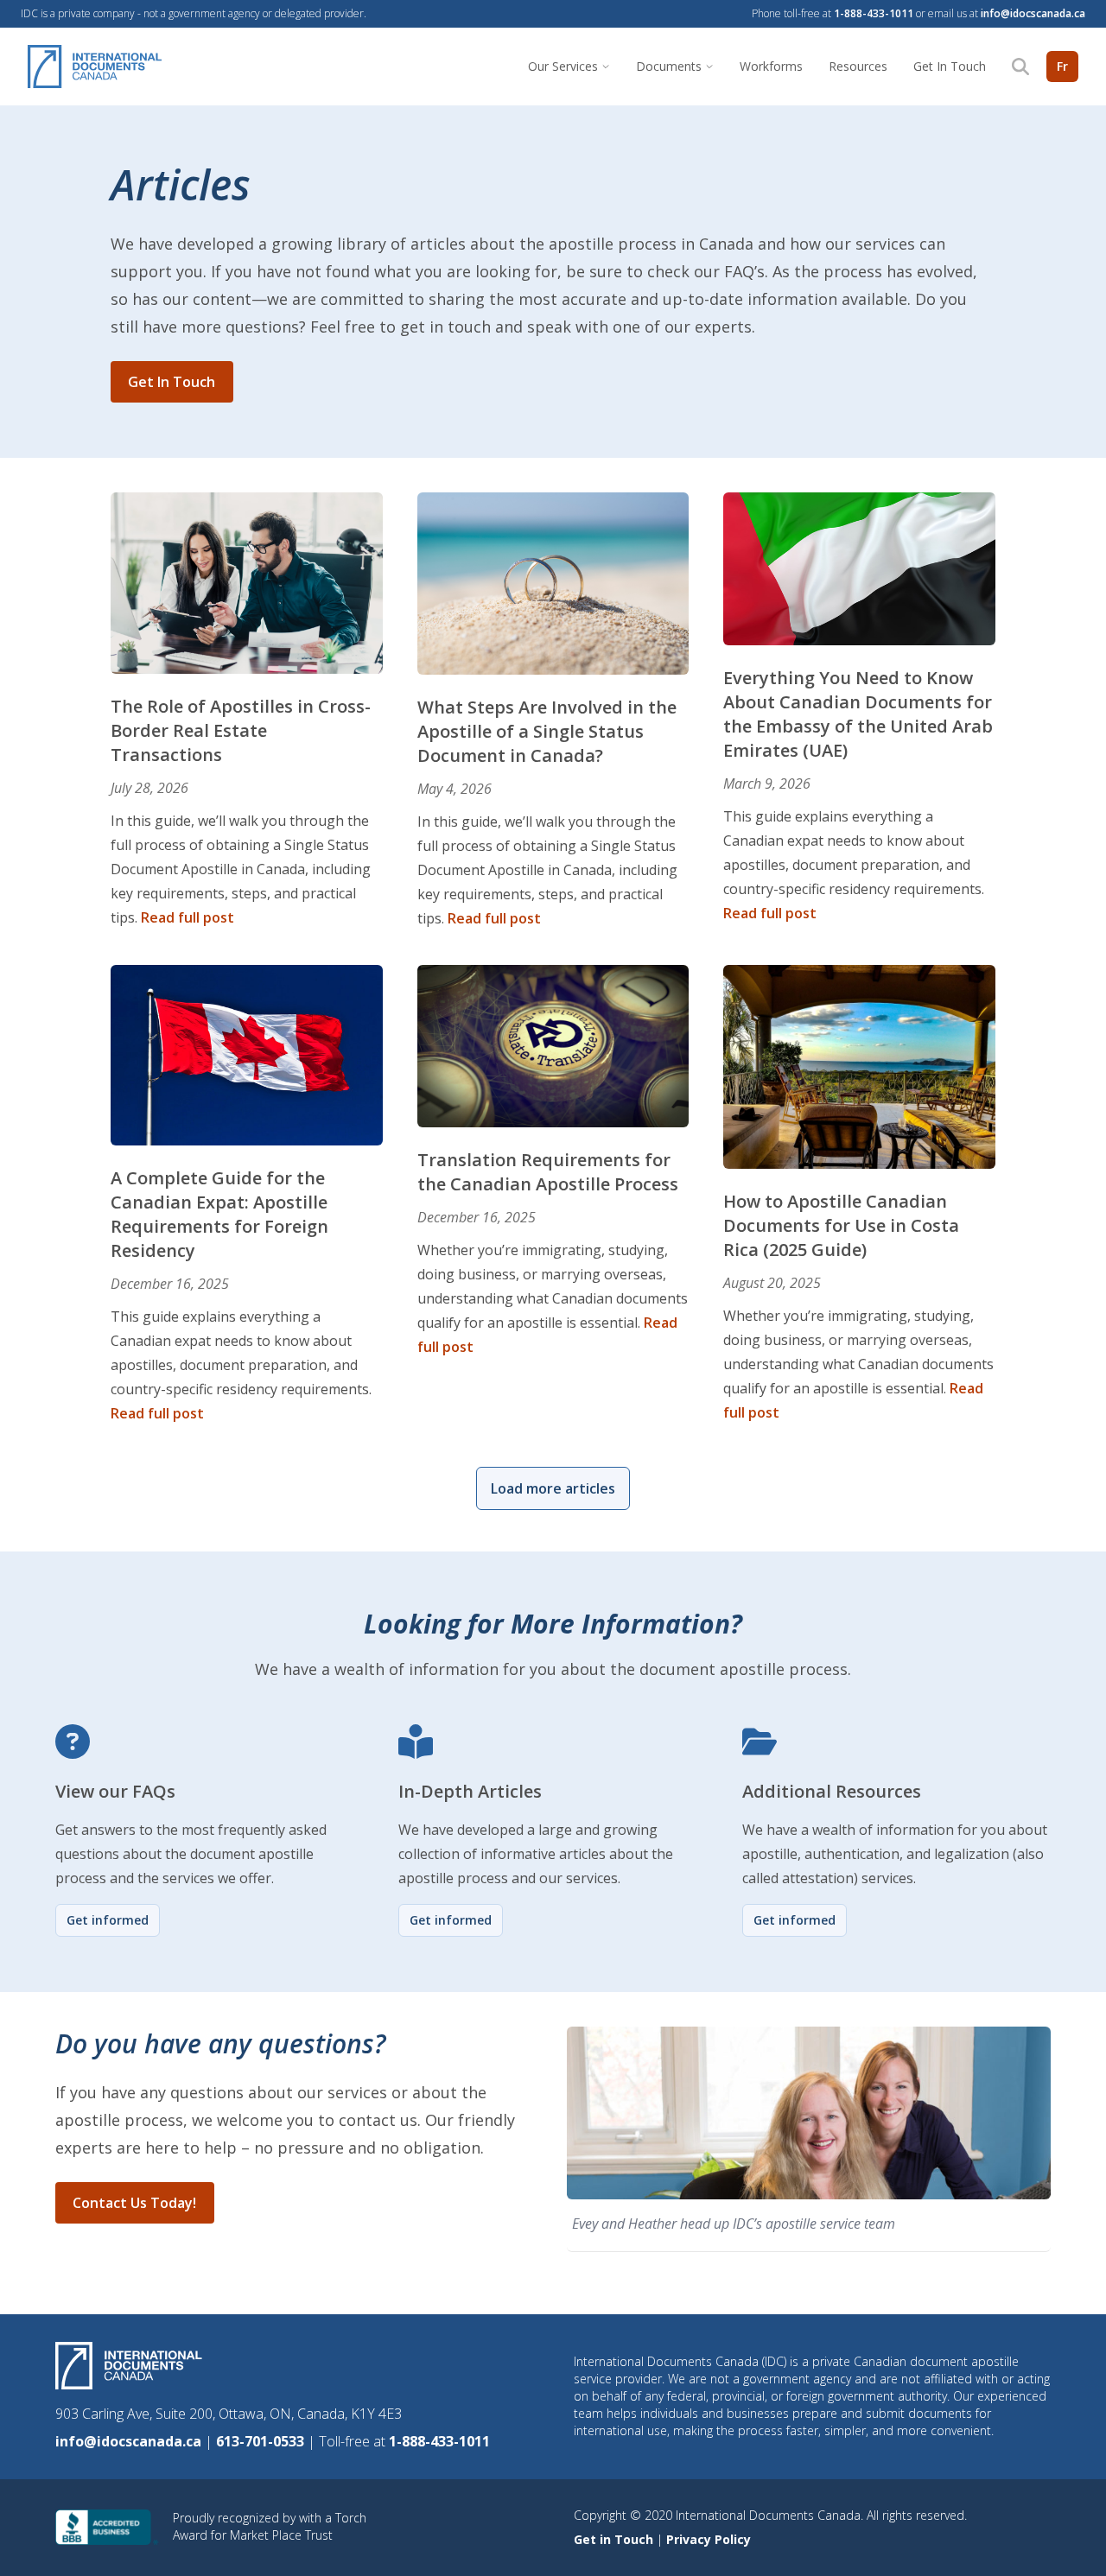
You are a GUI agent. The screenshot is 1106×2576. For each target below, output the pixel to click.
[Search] (1020, 67)
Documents (669, 66)
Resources (858, 66)
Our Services (563, 66)
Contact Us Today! (134, 2203)
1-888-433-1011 (874, 13)
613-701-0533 (262, 2441)
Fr (1062, 66)
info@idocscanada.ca (1033, 13)
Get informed (108, 1920)
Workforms (771, 66)
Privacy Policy (709, 2539)
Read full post (188, 917)
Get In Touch (950, 66)
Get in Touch (615, 2539)
